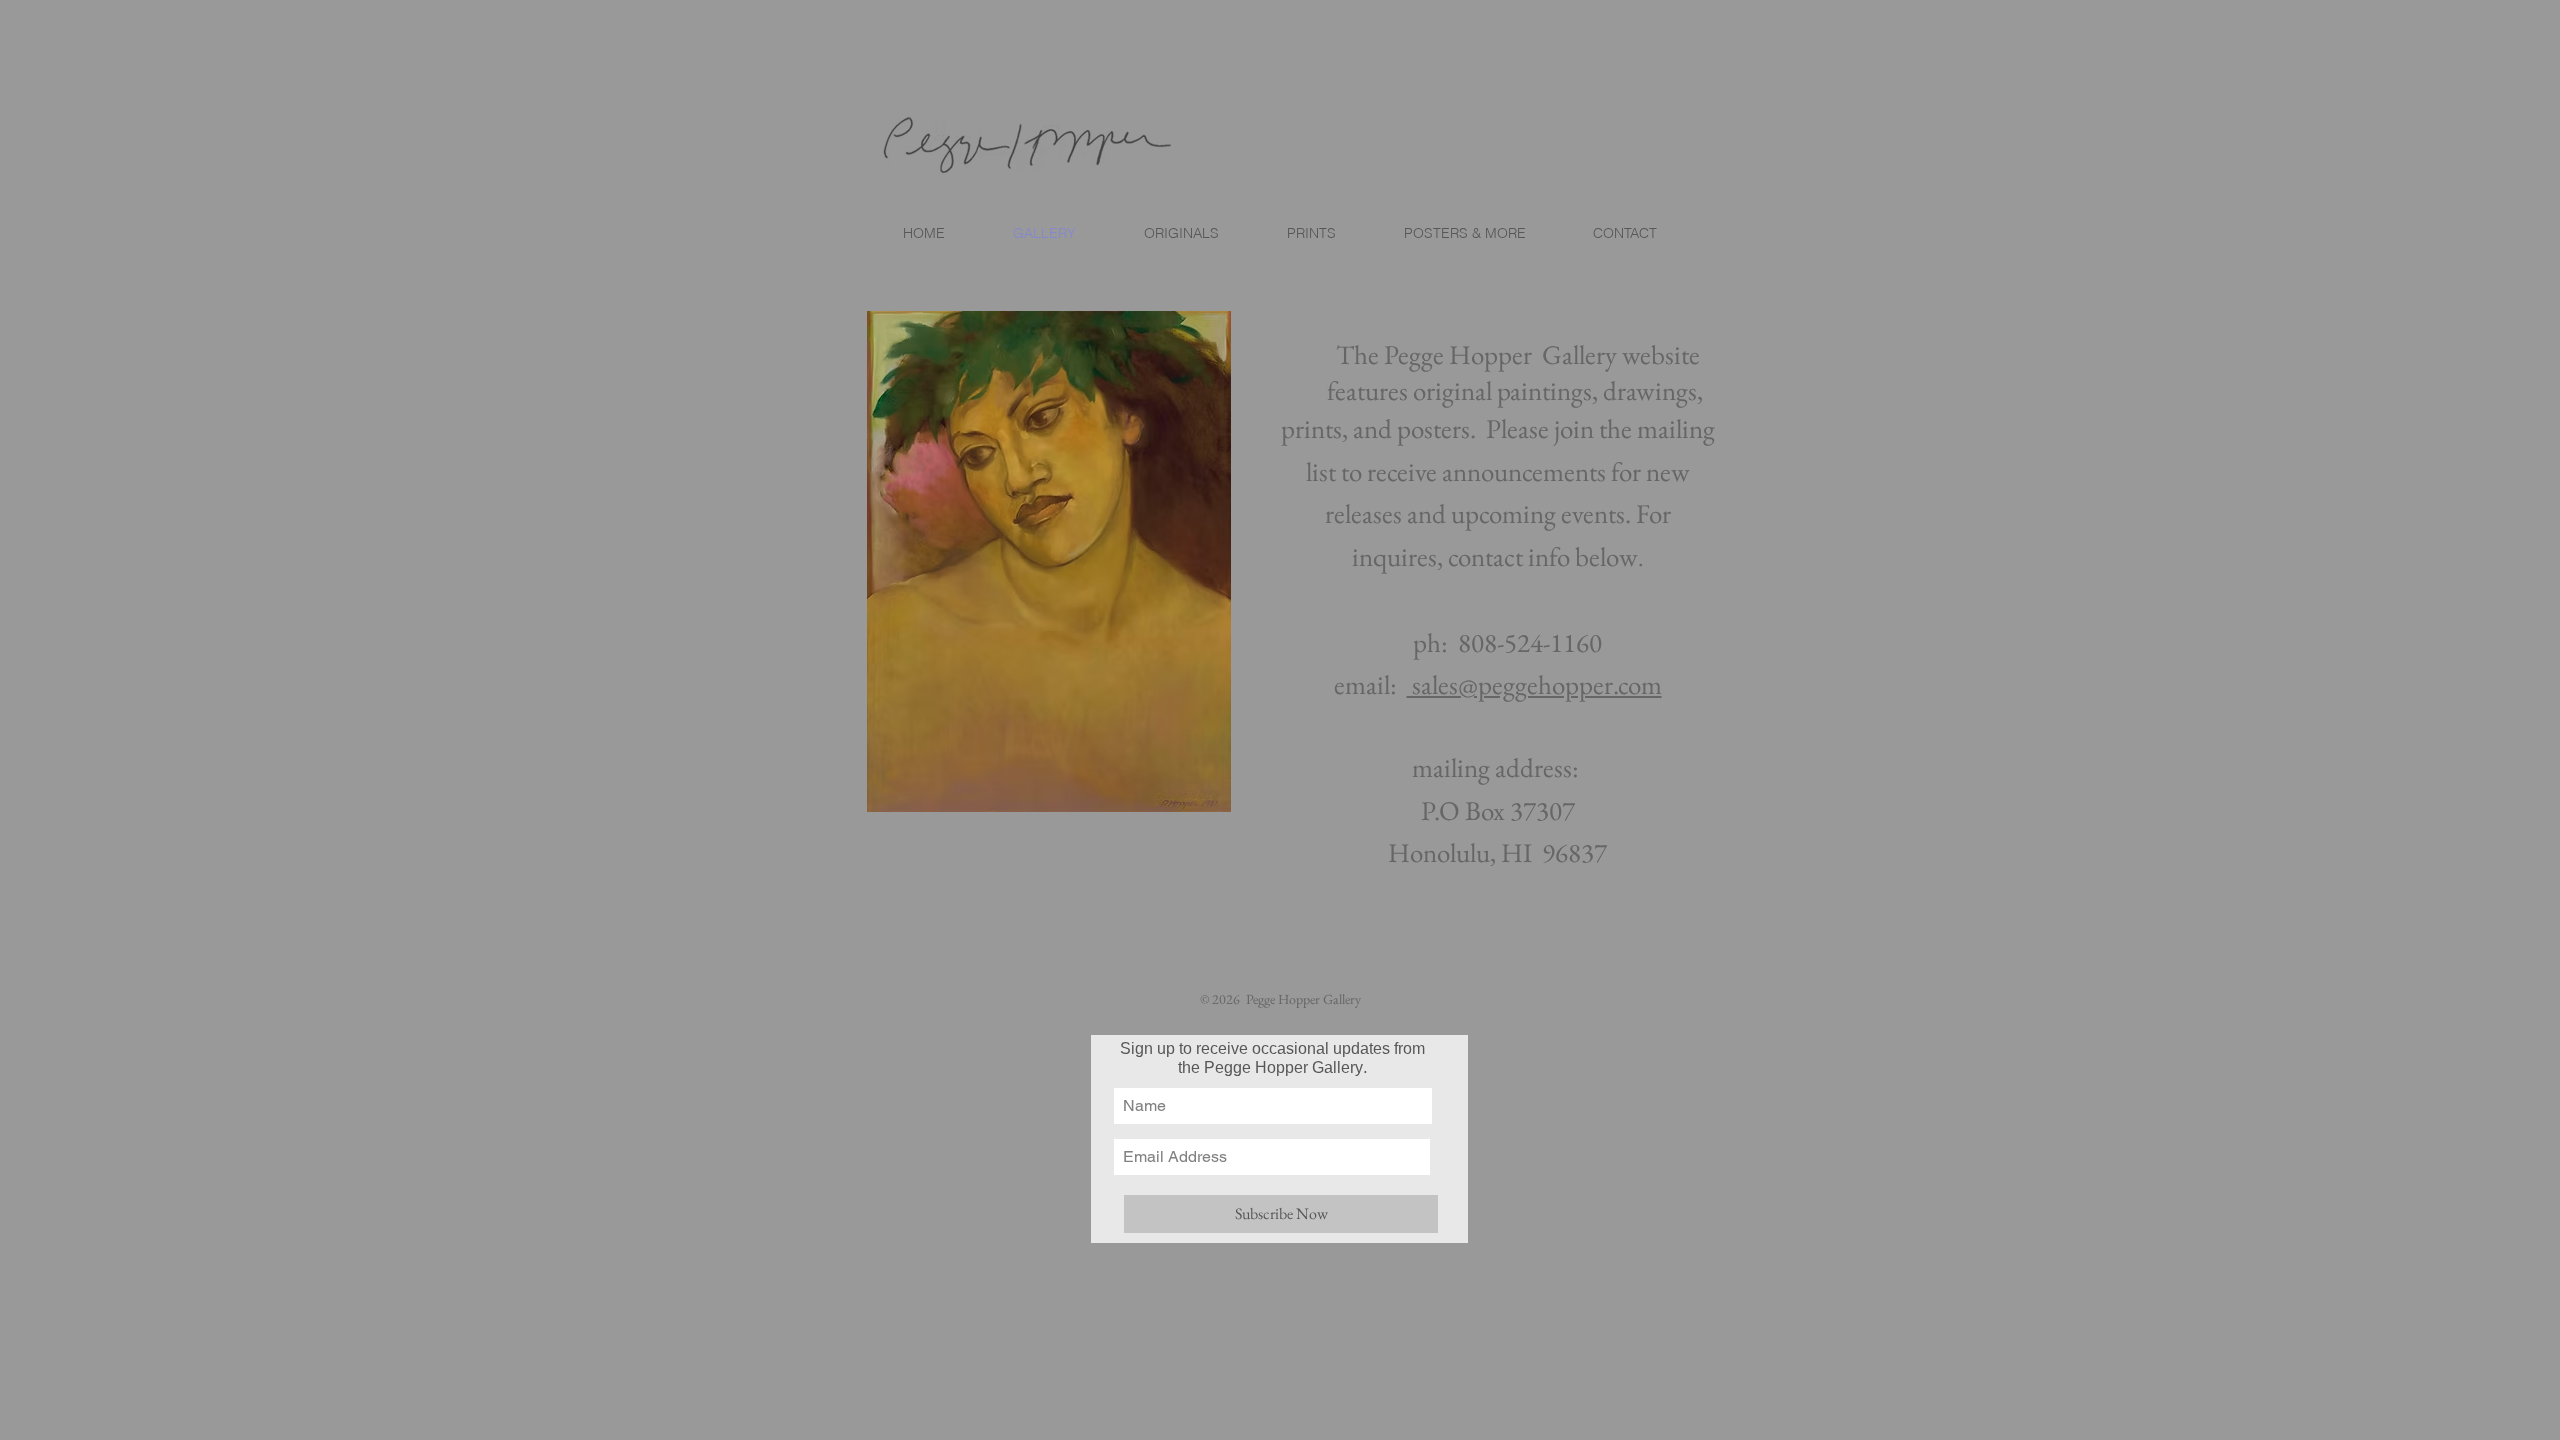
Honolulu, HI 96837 (1497, 852)
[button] (1310, 233)
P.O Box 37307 (1498, 810)
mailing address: (1498, 767)
